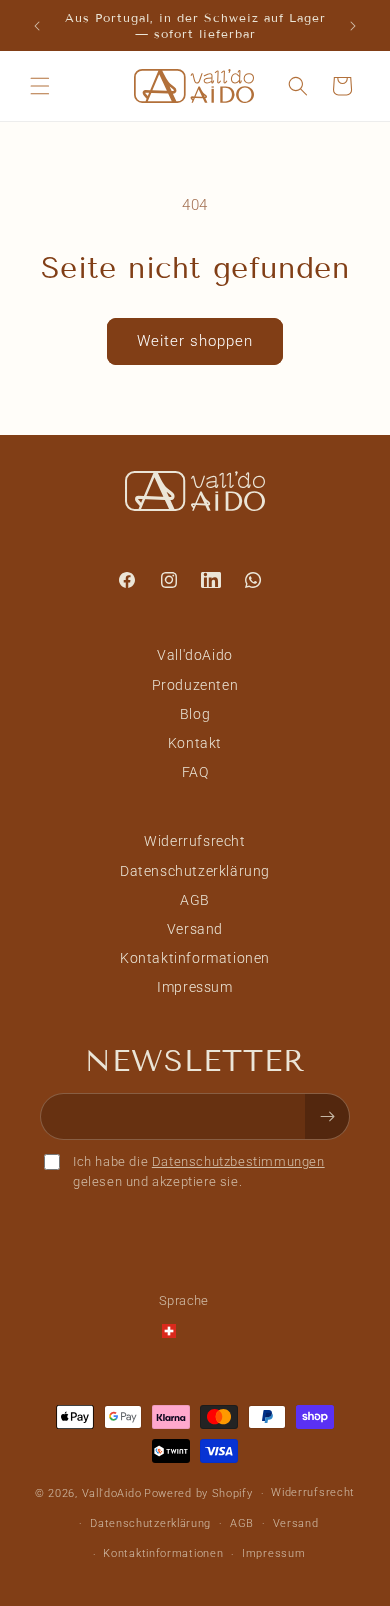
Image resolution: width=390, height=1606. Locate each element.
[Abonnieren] (327, 1116)
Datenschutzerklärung (195, 871)
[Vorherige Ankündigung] (37, 26)
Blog (195, 714)
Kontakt (195, 743)
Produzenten (195, 685)
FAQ (195, 772)
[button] (40, 86)
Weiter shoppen (195, 341)
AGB (195, 900)
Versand (195, 929)
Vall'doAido (195, 655)
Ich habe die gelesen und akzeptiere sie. (199, 1171)
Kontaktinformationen (195, 958)
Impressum (194, 987)
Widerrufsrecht (194, 841)
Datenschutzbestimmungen (238, 1161)
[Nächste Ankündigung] (353, 26)
